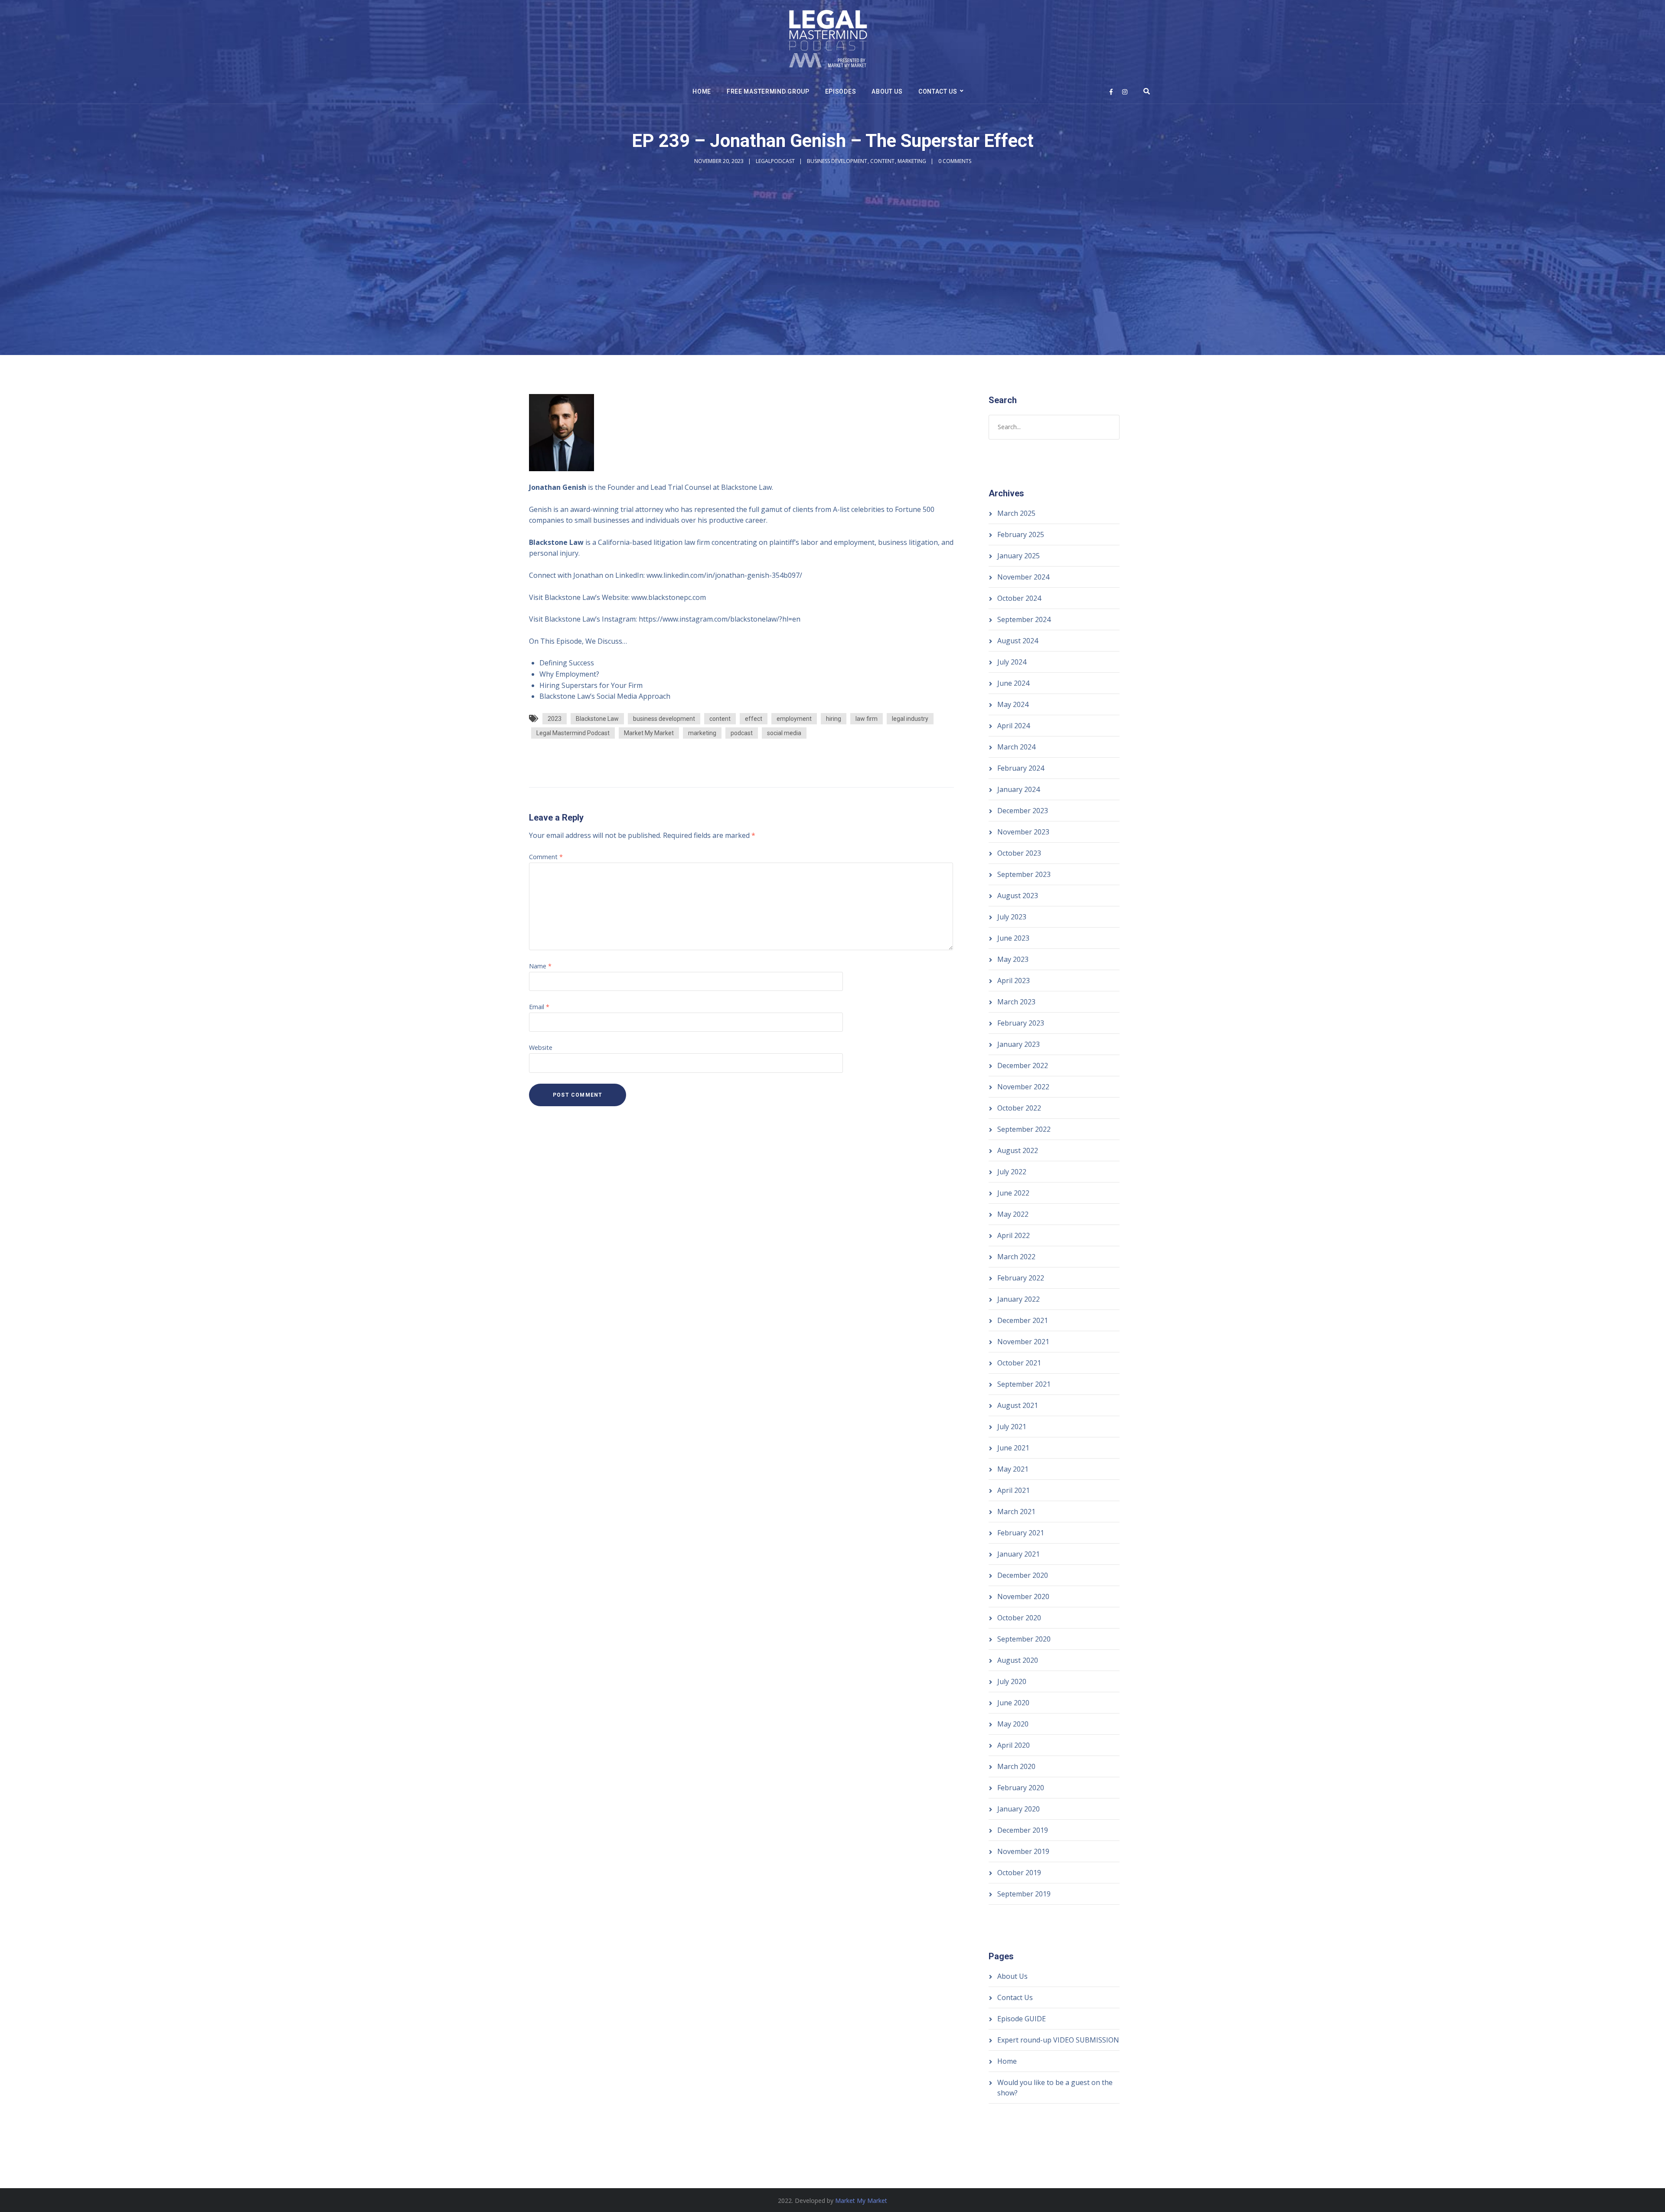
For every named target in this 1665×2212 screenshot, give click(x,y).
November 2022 (1023, 1087)
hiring (834, 719)
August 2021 (1018, 1405)
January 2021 (1019, 1554)
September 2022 (1024, 1129)
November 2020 (1023, 1596)
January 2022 (1019, 1299)
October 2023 (1019, 853)
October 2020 (1019, 1618)
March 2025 (1016, 513)
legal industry (910, 719)
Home (702, 91)
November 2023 (1023, 832)
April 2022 (1014, 1235)
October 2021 (1019, 1363)
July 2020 (1012, 1681)
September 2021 (1024, 1384)
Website (541, 1047)
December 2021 (1023, 1320)
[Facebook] (1111, 92)
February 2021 (1021, 1533)
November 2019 (1023, 1851)
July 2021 (1012, 1427)
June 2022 (1013, 1193)
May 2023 (1013, 959)
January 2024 (1019, 789)
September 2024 (1024, 619)
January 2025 (1019, 556)
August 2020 (1018, 1660)
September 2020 (1024, 1639)
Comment (546, 857)
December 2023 (1023, 811)
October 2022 (1019, 1108)
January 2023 (1019, 1044)
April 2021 (1014, 1490)
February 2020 (1021, 1788)
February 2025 (1021, 534)
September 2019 (1024, 1894)
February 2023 (1021, 1023)
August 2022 (1018, 1150)
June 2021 (1013, 1448)
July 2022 (1012, 1172)
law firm (867, 719)
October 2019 (1019, 1873)
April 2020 (1014, 1745)
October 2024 (1019, 598)
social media (784, 733)
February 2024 (1021, 768)
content (720, 719)
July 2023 (1012, 917)
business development (664, 719)
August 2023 (1018, 896)
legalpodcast (775, 161)
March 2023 (1016, 1002)
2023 (555, 719)
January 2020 (1019, 1809)
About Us (887, 91)
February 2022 (1021, 1278)
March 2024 (1016, 747)
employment (794, 719)
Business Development (837, 161)
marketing (702, 733)
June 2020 (1013, 1703)
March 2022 (1016, 1257)
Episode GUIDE (1022, 2019)
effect (754, 719)
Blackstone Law (597, 719)
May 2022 (1013, 1214)
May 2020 (1013, 1724)
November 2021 (1023, 1342)
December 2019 (1023, 1830)
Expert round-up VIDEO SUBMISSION (1058, 2040)
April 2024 (1014, 726)
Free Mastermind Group (768, 91)
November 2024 (1023, 577)
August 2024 (1018, 641)
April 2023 (1014, 981)
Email (539, 1007)
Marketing (912, 161)
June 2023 (1013, 938)
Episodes (841, 91)
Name (540, 966)
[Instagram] (1125, 92)
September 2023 (1024, 874)
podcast (742, 733)
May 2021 (1013, 1469)
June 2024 (1013, 683)
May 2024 (1013, 704)
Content (882, 161)
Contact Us (938, 91)
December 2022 (1023, 1065)
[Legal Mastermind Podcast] (828, 40)
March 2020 (1016, 1766)
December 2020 (1023, 1575)
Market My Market (649, 733)
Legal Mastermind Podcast (573, 733)
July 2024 (1012, 662)
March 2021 (1016, 1512)
